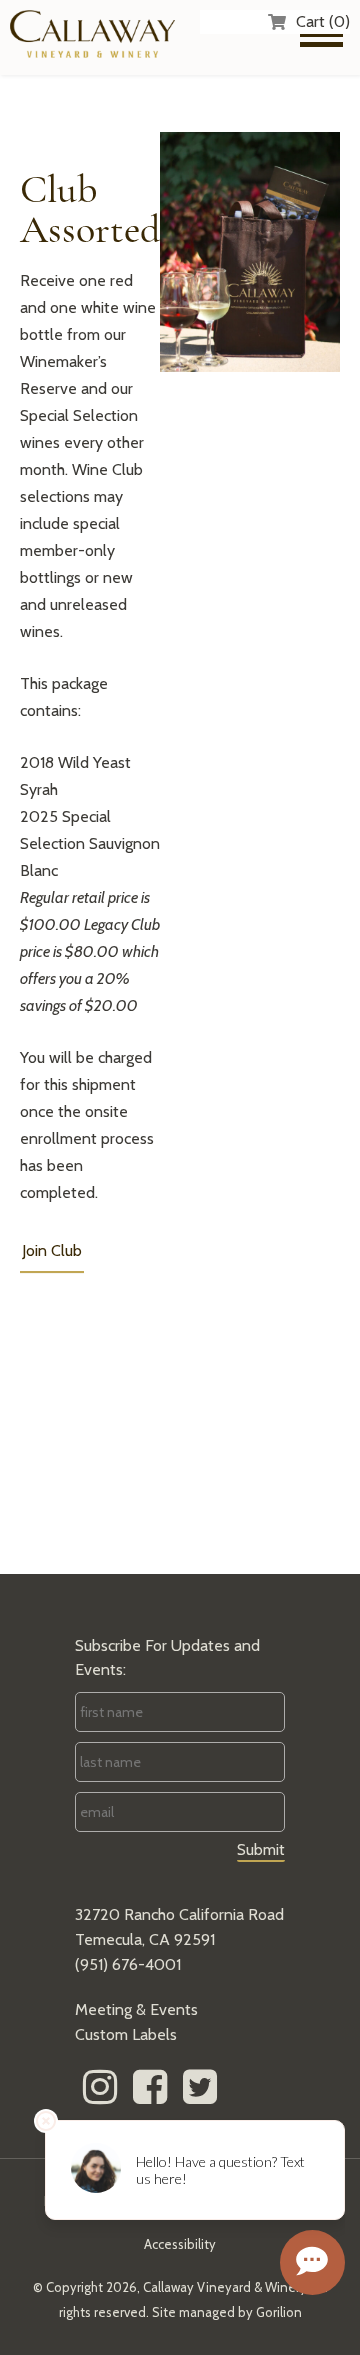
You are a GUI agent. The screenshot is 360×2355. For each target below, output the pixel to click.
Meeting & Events (136, 2009)
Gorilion (279, 2312)
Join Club (52, 1250)
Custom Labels (126, 2034)
